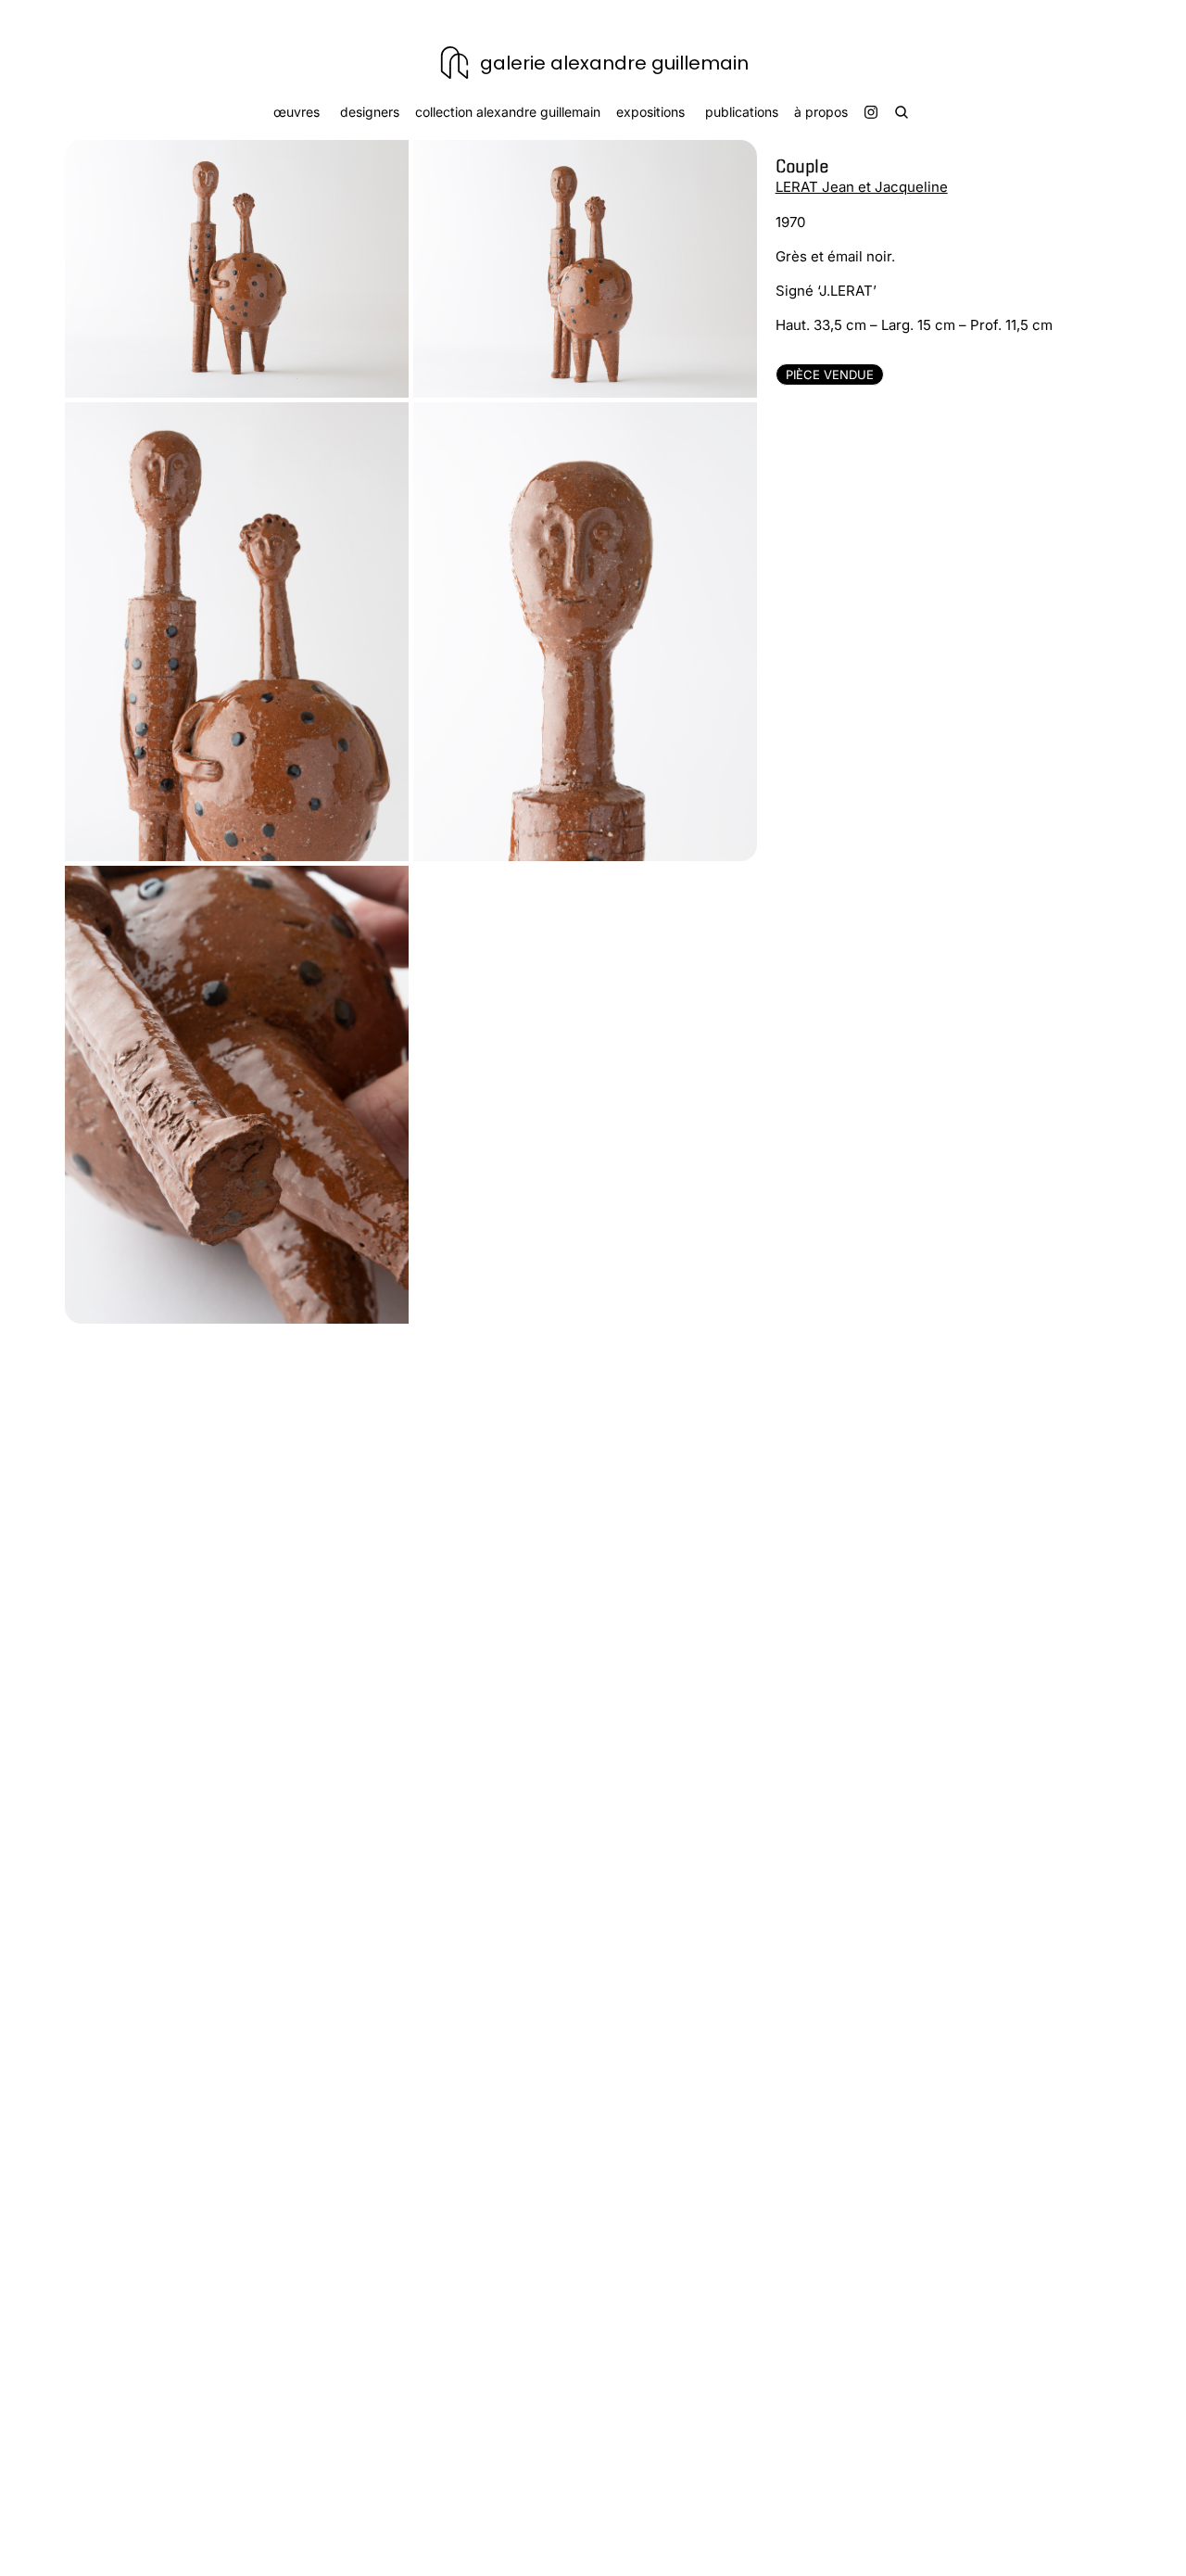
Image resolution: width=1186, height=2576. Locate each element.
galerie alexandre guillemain (614, 63)
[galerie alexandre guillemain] (454, 63)
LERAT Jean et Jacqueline (862, 187)
